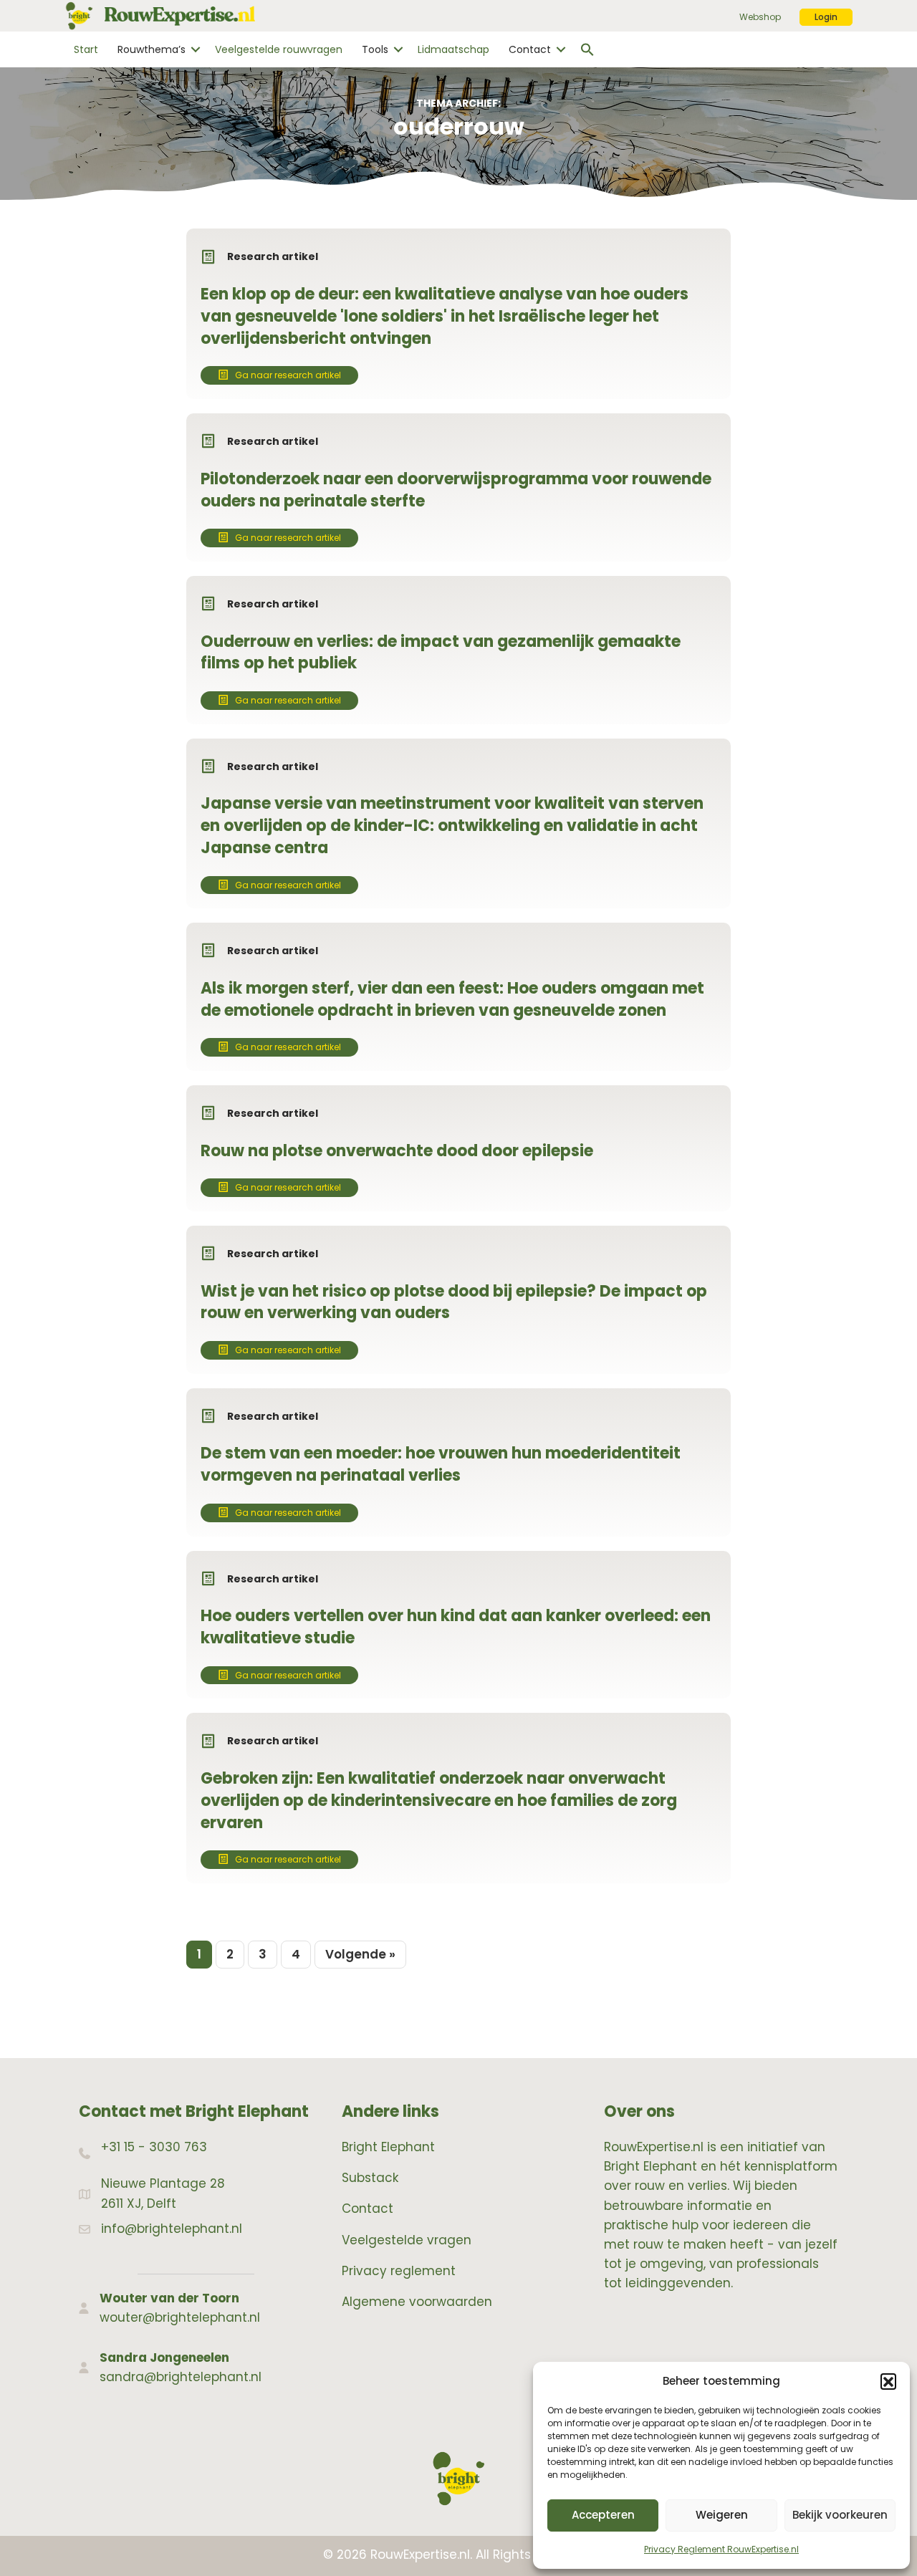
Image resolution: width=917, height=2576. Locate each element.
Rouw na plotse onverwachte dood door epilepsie (397, 1151)
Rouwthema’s (152, 49)
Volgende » (360, 1954)
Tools (375, 49)
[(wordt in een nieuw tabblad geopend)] (458, 2478)
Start (86, 49)
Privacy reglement (399, 2271)
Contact (530, 49)
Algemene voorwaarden (417, 2302)
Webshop (760, 17)
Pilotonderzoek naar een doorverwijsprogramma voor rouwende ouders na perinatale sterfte (456, 490)
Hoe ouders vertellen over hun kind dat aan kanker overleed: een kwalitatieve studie (456, 1627)
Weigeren (722, 2515)
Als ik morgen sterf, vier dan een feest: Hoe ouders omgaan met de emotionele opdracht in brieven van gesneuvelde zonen (452, 999)
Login (826, 17)
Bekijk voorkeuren (840, 2515)
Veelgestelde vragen (407, 2240)
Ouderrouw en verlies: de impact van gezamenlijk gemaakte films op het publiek (441, 653)
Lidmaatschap (453, 49)
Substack (370, 2178)
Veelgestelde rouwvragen (279, 49)
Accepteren (603, 2515)
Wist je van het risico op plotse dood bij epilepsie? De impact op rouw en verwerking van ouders (454, 1302)
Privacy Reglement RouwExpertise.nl (721, 2549)
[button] (888, 2381)
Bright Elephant (388, 2147)
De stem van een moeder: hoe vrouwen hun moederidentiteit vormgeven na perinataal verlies (441, 1464)
